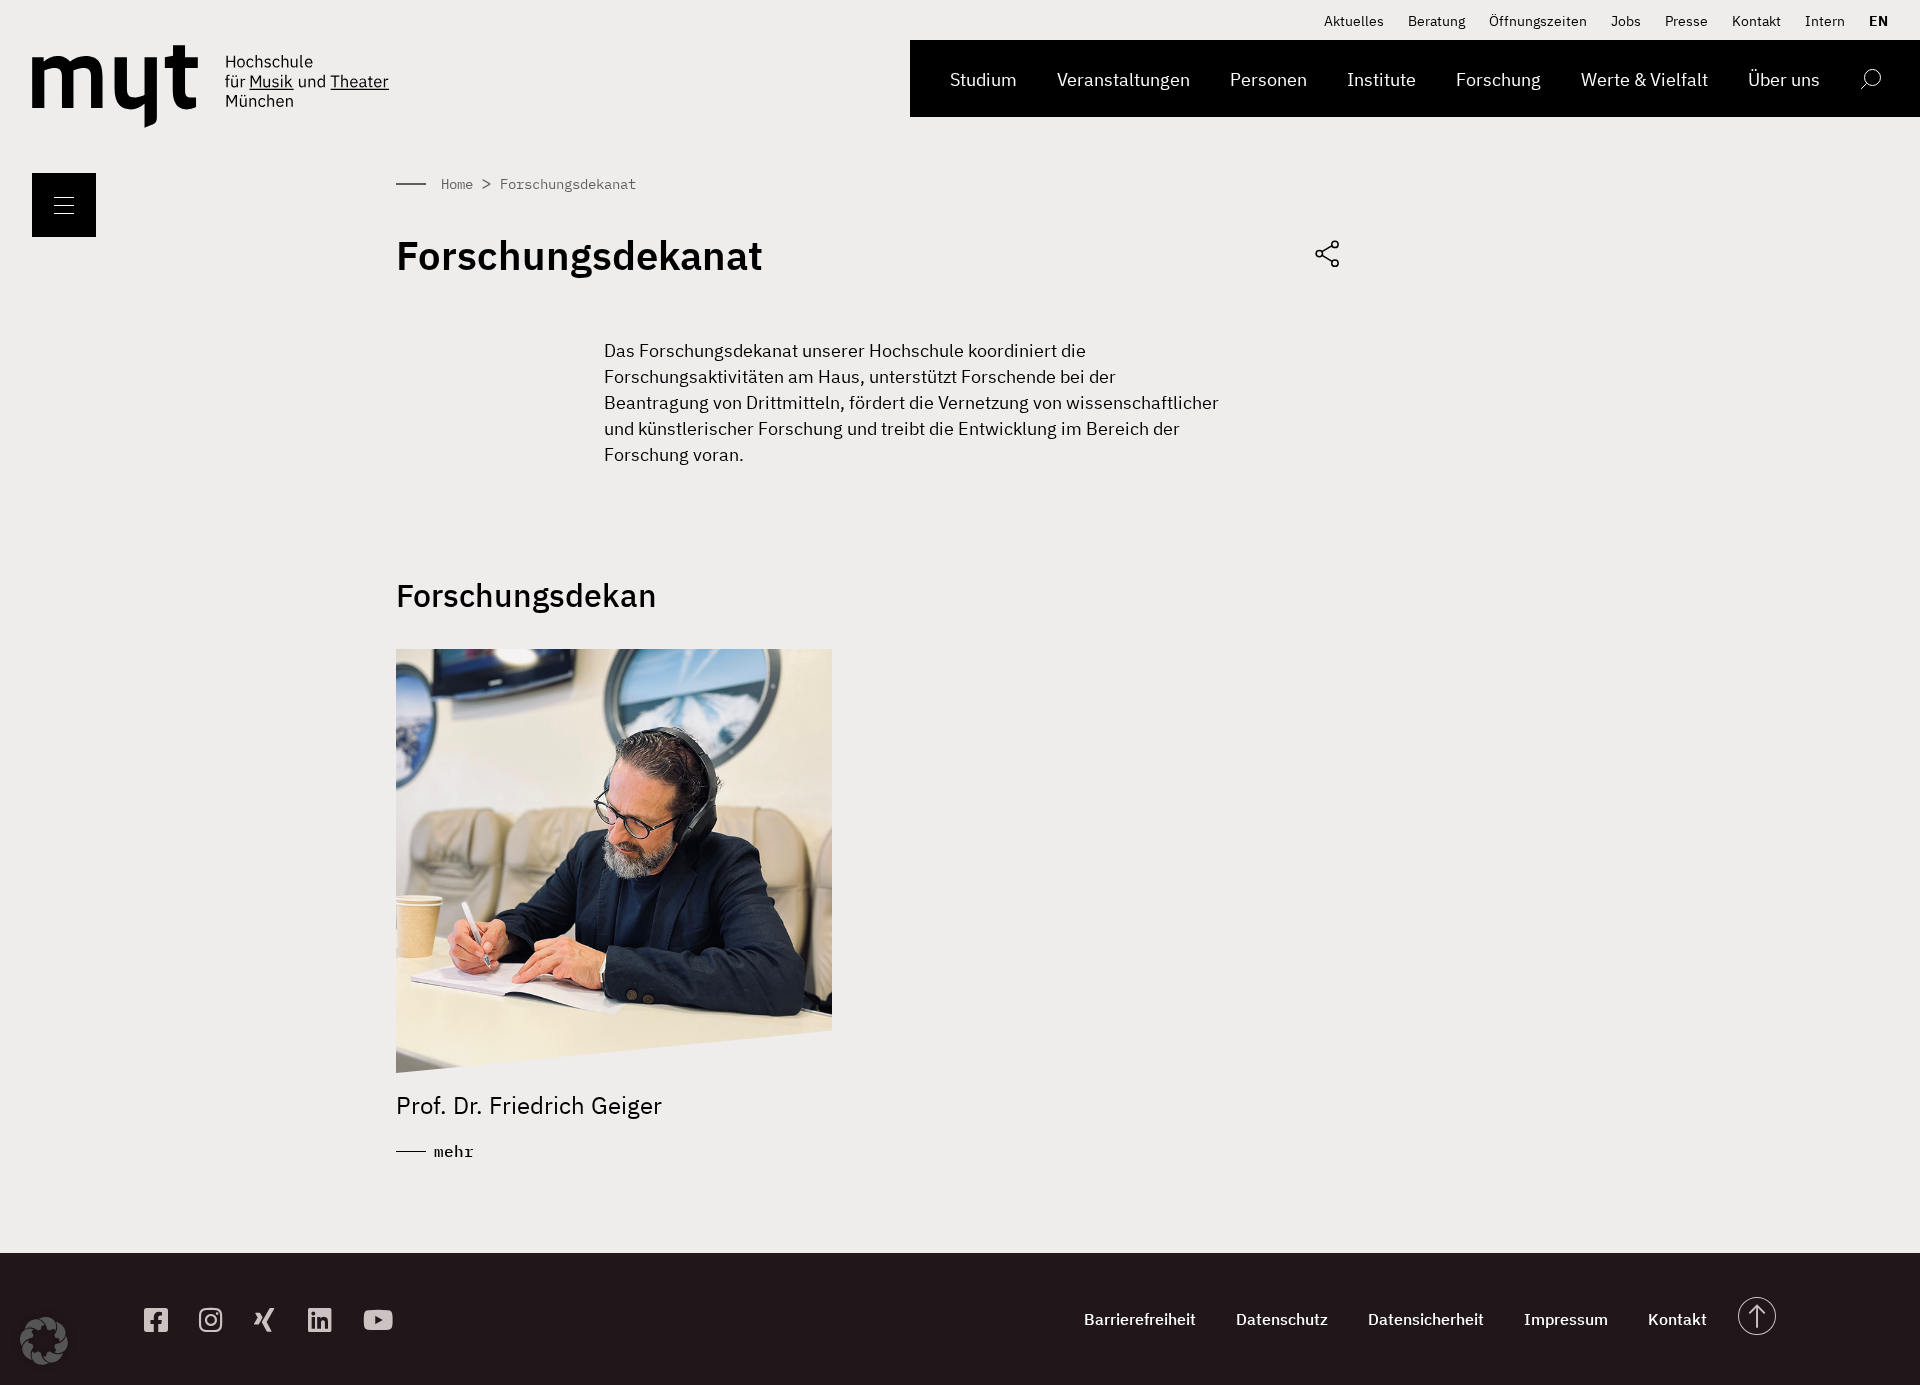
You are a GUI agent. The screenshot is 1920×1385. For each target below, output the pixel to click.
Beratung (1436, 21)
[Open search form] (1870, 82)
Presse (1686, 21)
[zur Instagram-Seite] (218, 1319)
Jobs (1626, 21)
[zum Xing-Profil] (273, 1319)
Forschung (1498, 79)
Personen (1268, 79)
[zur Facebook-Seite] (163, 1319)
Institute (1381, 79)
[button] (44, 1341)
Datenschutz (1282, 1319)
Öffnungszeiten (1538, 21)
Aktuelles (1354, 21)
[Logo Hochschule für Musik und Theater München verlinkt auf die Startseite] (115, 86)
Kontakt (1756, 21)
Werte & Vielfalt (1644, 79)
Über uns (1784, 79)
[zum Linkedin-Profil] (327, 1319)
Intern (1825, 21)
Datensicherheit (1426, 1319)
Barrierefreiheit (1140, 1319)
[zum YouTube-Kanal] (382, 1319)
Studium (983, 79)
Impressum (1566, 1319)
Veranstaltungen (1123, 79)
